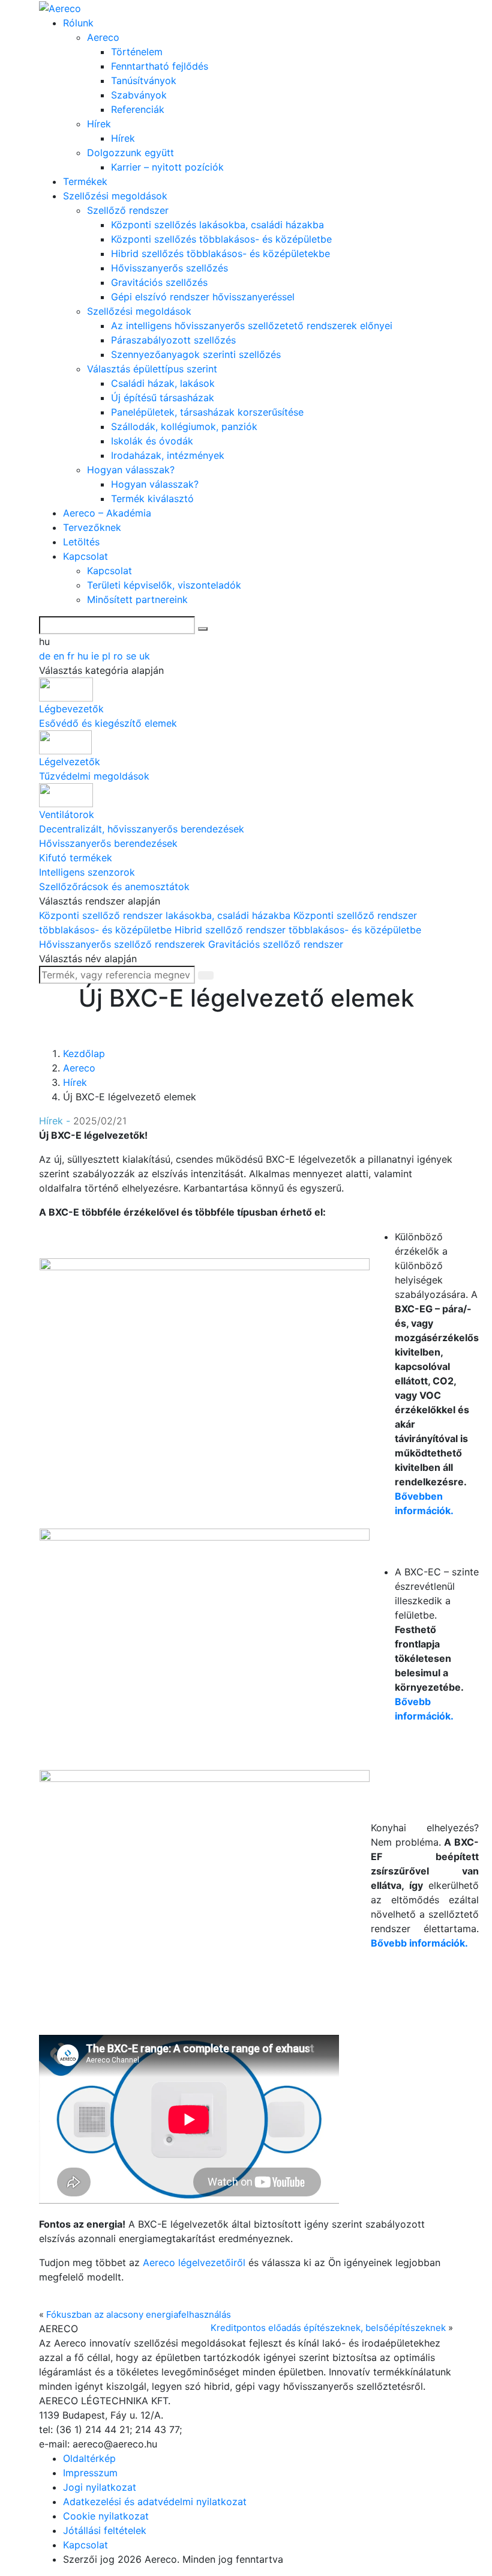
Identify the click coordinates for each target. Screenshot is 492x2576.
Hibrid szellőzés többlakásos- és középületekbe (220, 253)
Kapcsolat (85, 556)
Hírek (99, 124)
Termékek (85, 181)
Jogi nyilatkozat (100, 2487)
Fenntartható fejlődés (160, 66)
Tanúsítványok (144, 80)
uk (145, 656)
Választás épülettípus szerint (152, 369)
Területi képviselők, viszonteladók (164, 585)
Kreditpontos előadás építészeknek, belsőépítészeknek (328, 2328)
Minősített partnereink (137, 599)
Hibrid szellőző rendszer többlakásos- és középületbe (298, 930)
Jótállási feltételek (105, 2530)
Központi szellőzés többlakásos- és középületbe (221, 239)
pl (108, 656)
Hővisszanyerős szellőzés (169, 268)
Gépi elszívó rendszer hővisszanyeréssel (203, 297)
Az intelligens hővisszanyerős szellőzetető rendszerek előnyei (252, 326)
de (46, 656)
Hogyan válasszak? (131, 470)
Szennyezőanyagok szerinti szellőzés (196, 354)
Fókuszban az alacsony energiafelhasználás (139, 2314)
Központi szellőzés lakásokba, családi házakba (217, 225)
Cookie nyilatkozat (106, 2516)
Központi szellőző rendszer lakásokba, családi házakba (166, 915)
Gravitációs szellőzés (159, 282)
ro (120, 656)
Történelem (137, 52)
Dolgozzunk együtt (130, 153)
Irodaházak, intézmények (168, 455)
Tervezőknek (92, 527)
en (60, 656)
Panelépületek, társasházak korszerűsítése (207, 412)
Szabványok (139, 95)
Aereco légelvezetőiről (194, 2262)
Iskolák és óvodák (152, 441)
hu (84, 656)
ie (97, 656)
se (133, 656)
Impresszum (90, 2473)
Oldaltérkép (89, 2458)
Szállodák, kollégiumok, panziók (184, 426)
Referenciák (138, 109)
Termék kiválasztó (152, 499)
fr (72, 656)
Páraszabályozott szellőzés (173, 340)
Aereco (103, 37)
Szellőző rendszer (128, 210)
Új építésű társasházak (163, 398)
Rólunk (78, 23)
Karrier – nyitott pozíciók (167, 167)
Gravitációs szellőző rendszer (276, 944)
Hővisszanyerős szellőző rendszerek (124, 944)
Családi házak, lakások (163, 383)
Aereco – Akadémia (107, 513)
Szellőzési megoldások (115, 196)
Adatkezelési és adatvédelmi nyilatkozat (155, 2502)
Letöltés (81, 542)
